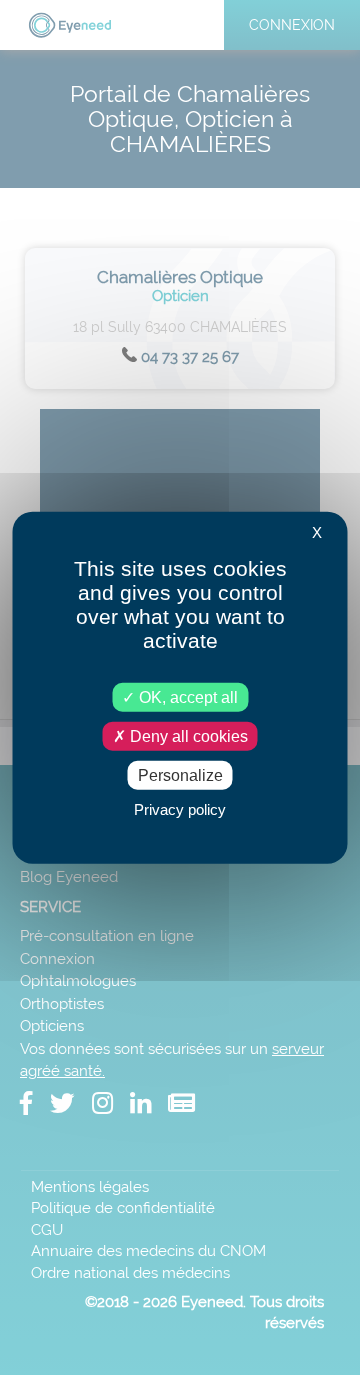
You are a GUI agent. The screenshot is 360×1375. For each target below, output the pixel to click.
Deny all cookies (187, 735)
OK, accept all (186, 696)
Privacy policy (180, 809)
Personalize (180, 775)
